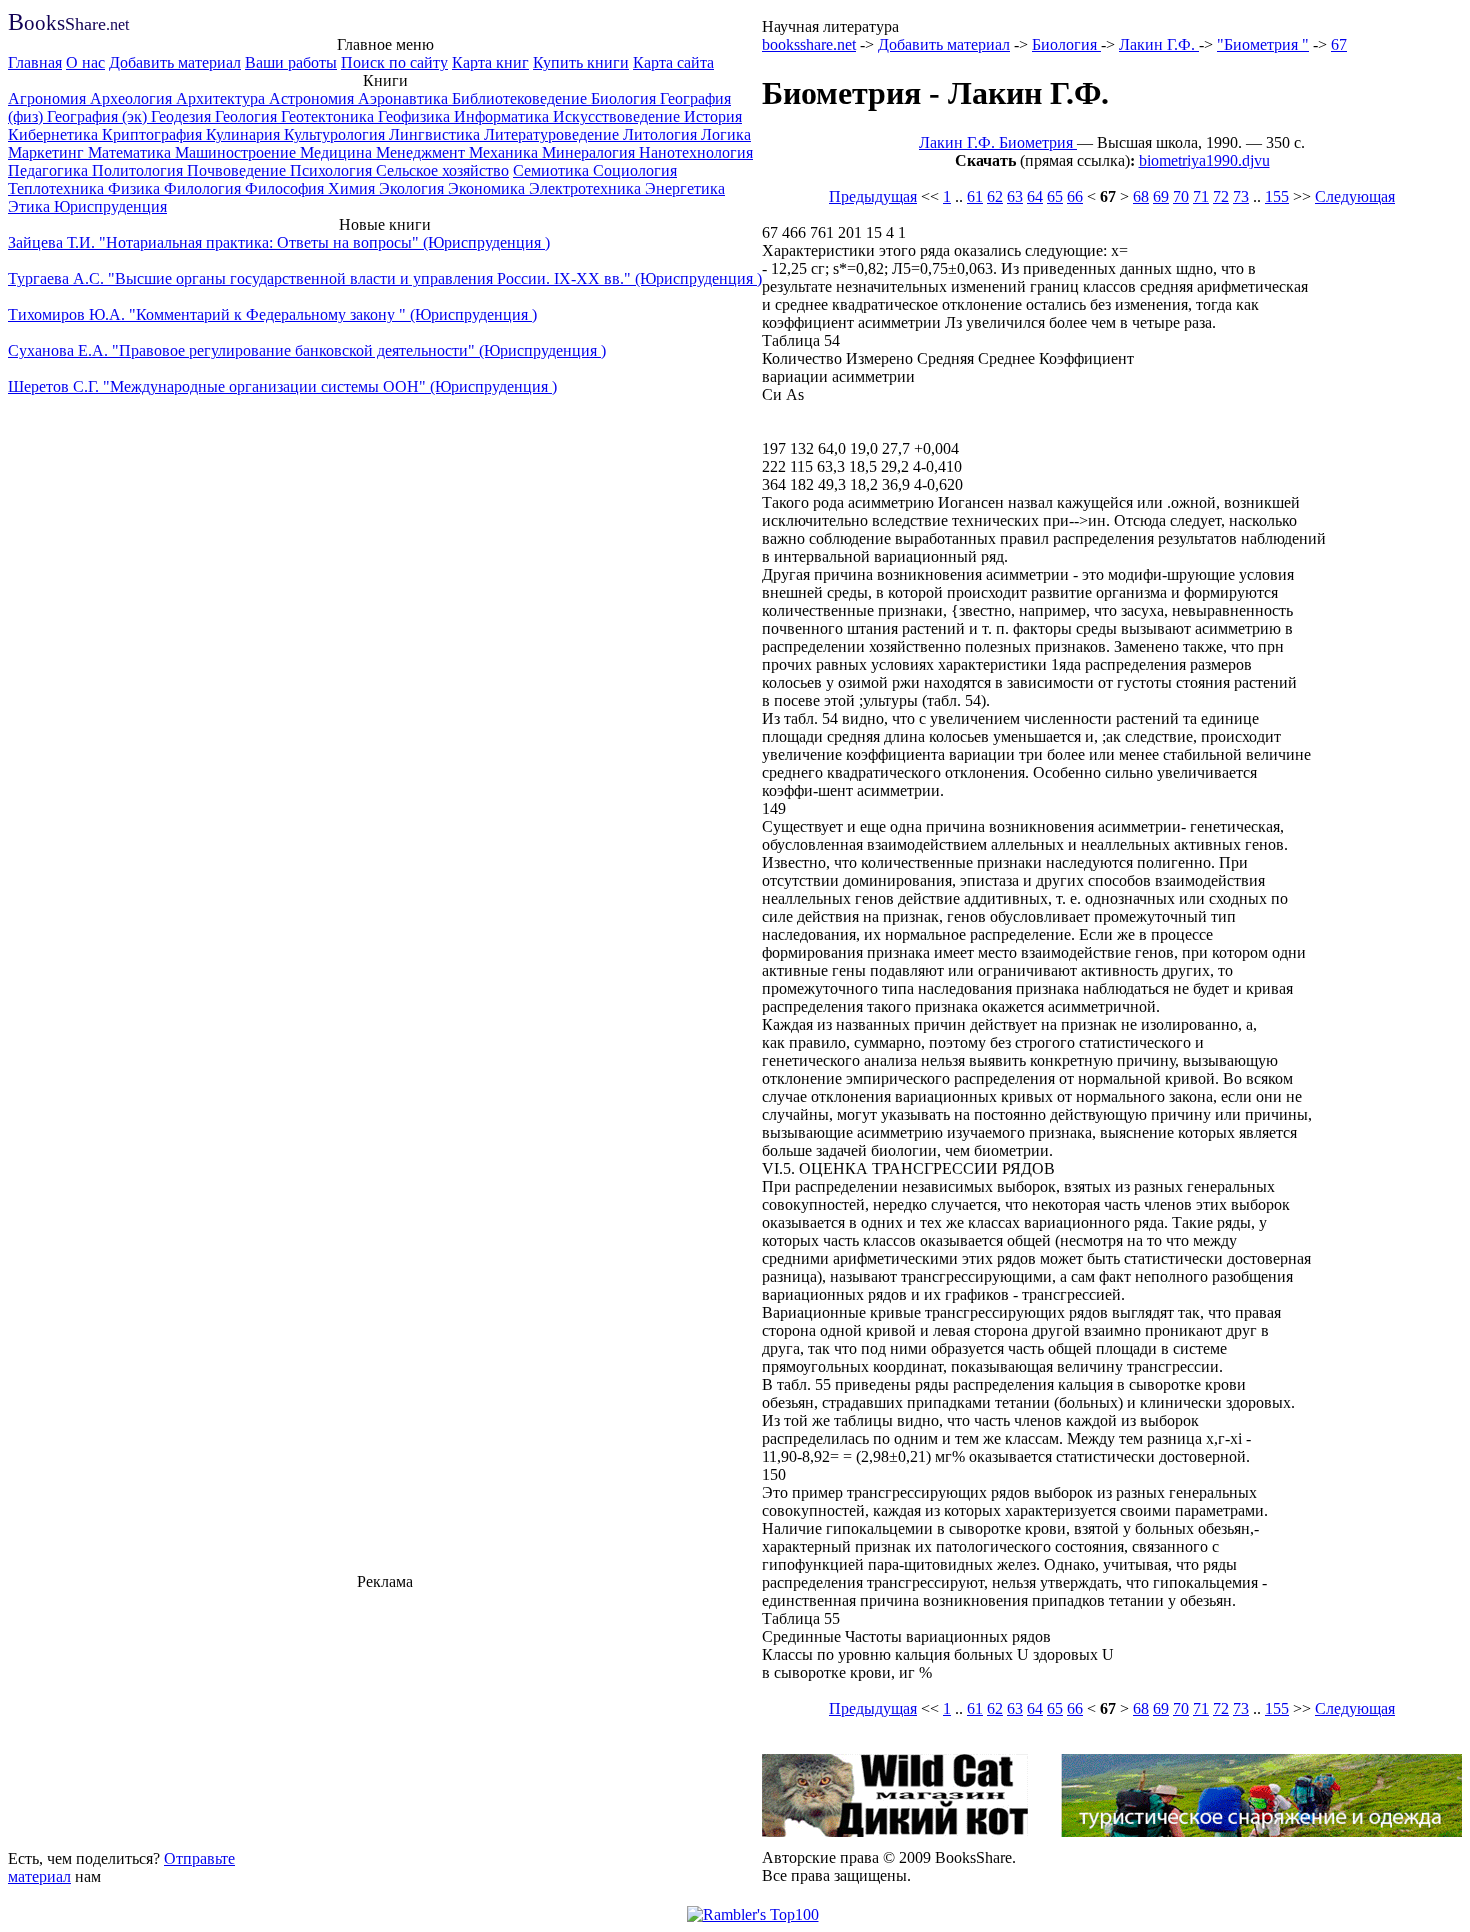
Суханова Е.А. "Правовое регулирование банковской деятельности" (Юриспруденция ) (307, 350)
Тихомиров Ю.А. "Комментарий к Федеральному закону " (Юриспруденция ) (272, 314)
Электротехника (587, 188)
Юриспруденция (110, 206)
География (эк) (99, 116)
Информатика (503, 116)
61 (975, 196)
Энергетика (685, 188)
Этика (31, 206)
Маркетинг (48, 152)
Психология (333, 170)
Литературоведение (553, 134)
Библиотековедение (521, 98)
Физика (136, 188)
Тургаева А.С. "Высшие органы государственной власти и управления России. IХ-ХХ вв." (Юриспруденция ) (385, 278)
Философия (286, 188)
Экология (413, 188)
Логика (726, 134)
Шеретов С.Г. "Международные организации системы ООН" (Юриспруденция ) (282, 386)
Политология (139, 170)
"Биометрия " (1263, 44)
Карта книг (490, 62)
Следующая (1355, 196)
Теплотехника (58, 188)
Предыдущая (873, 196)
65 (1055, 196)
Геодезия (183, 116)
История (713, 116)
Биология (625, 98)
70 (1181, 196)
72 (1221, 196)
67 (1339, 44)
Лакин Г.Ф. (1159, 44)
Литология (662, 134)
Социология (635, 170)
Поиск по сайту (394, 62)
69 (1161, 196)
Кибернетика (55, 134)
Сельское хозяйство (442, 170)
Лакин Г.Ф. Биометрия (998, 142)
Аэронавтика (405, 98)
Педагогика (50, 170)
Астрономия (313, 98)
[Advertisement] (385, 1717)
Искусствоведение (618, 116)
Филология (204, 188)
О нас (85, 62)
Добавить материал (175, 62)
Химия (353, 188)
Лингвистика (436, 134)
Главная (35, 62)
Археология (133, 98)
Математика (131, 152)
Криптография (154, 134)
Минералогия (590, 152)
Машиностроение (237, 152)
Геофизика (416, 116)
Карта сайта (673, 62)
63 (1015, 196)
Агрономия (49, 98)
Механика (505, 152)
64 (1035, 196)
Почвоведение (238, 170)
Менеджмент (422, 152)
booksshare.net (809, 44)
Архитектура (222, 98)
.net (68, 24)
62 (995, 196)
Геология (248, 116)
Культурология (336, 134)
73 (1241, 196)
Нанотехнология (696, 152)
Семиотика (553, 170)
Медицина (338, 152)
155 (1277, 196)
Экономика (488, 188)
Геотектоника (329, 116)
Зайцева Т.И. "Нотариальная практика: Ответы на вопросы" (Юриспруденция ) (279, 242)
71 (1201, 196)
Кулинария (245, 134)
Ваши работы (291, 62)
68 (1141, 196)
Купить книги (581, 62)
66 (1075, 196)
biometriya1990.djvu (1204, 160)
